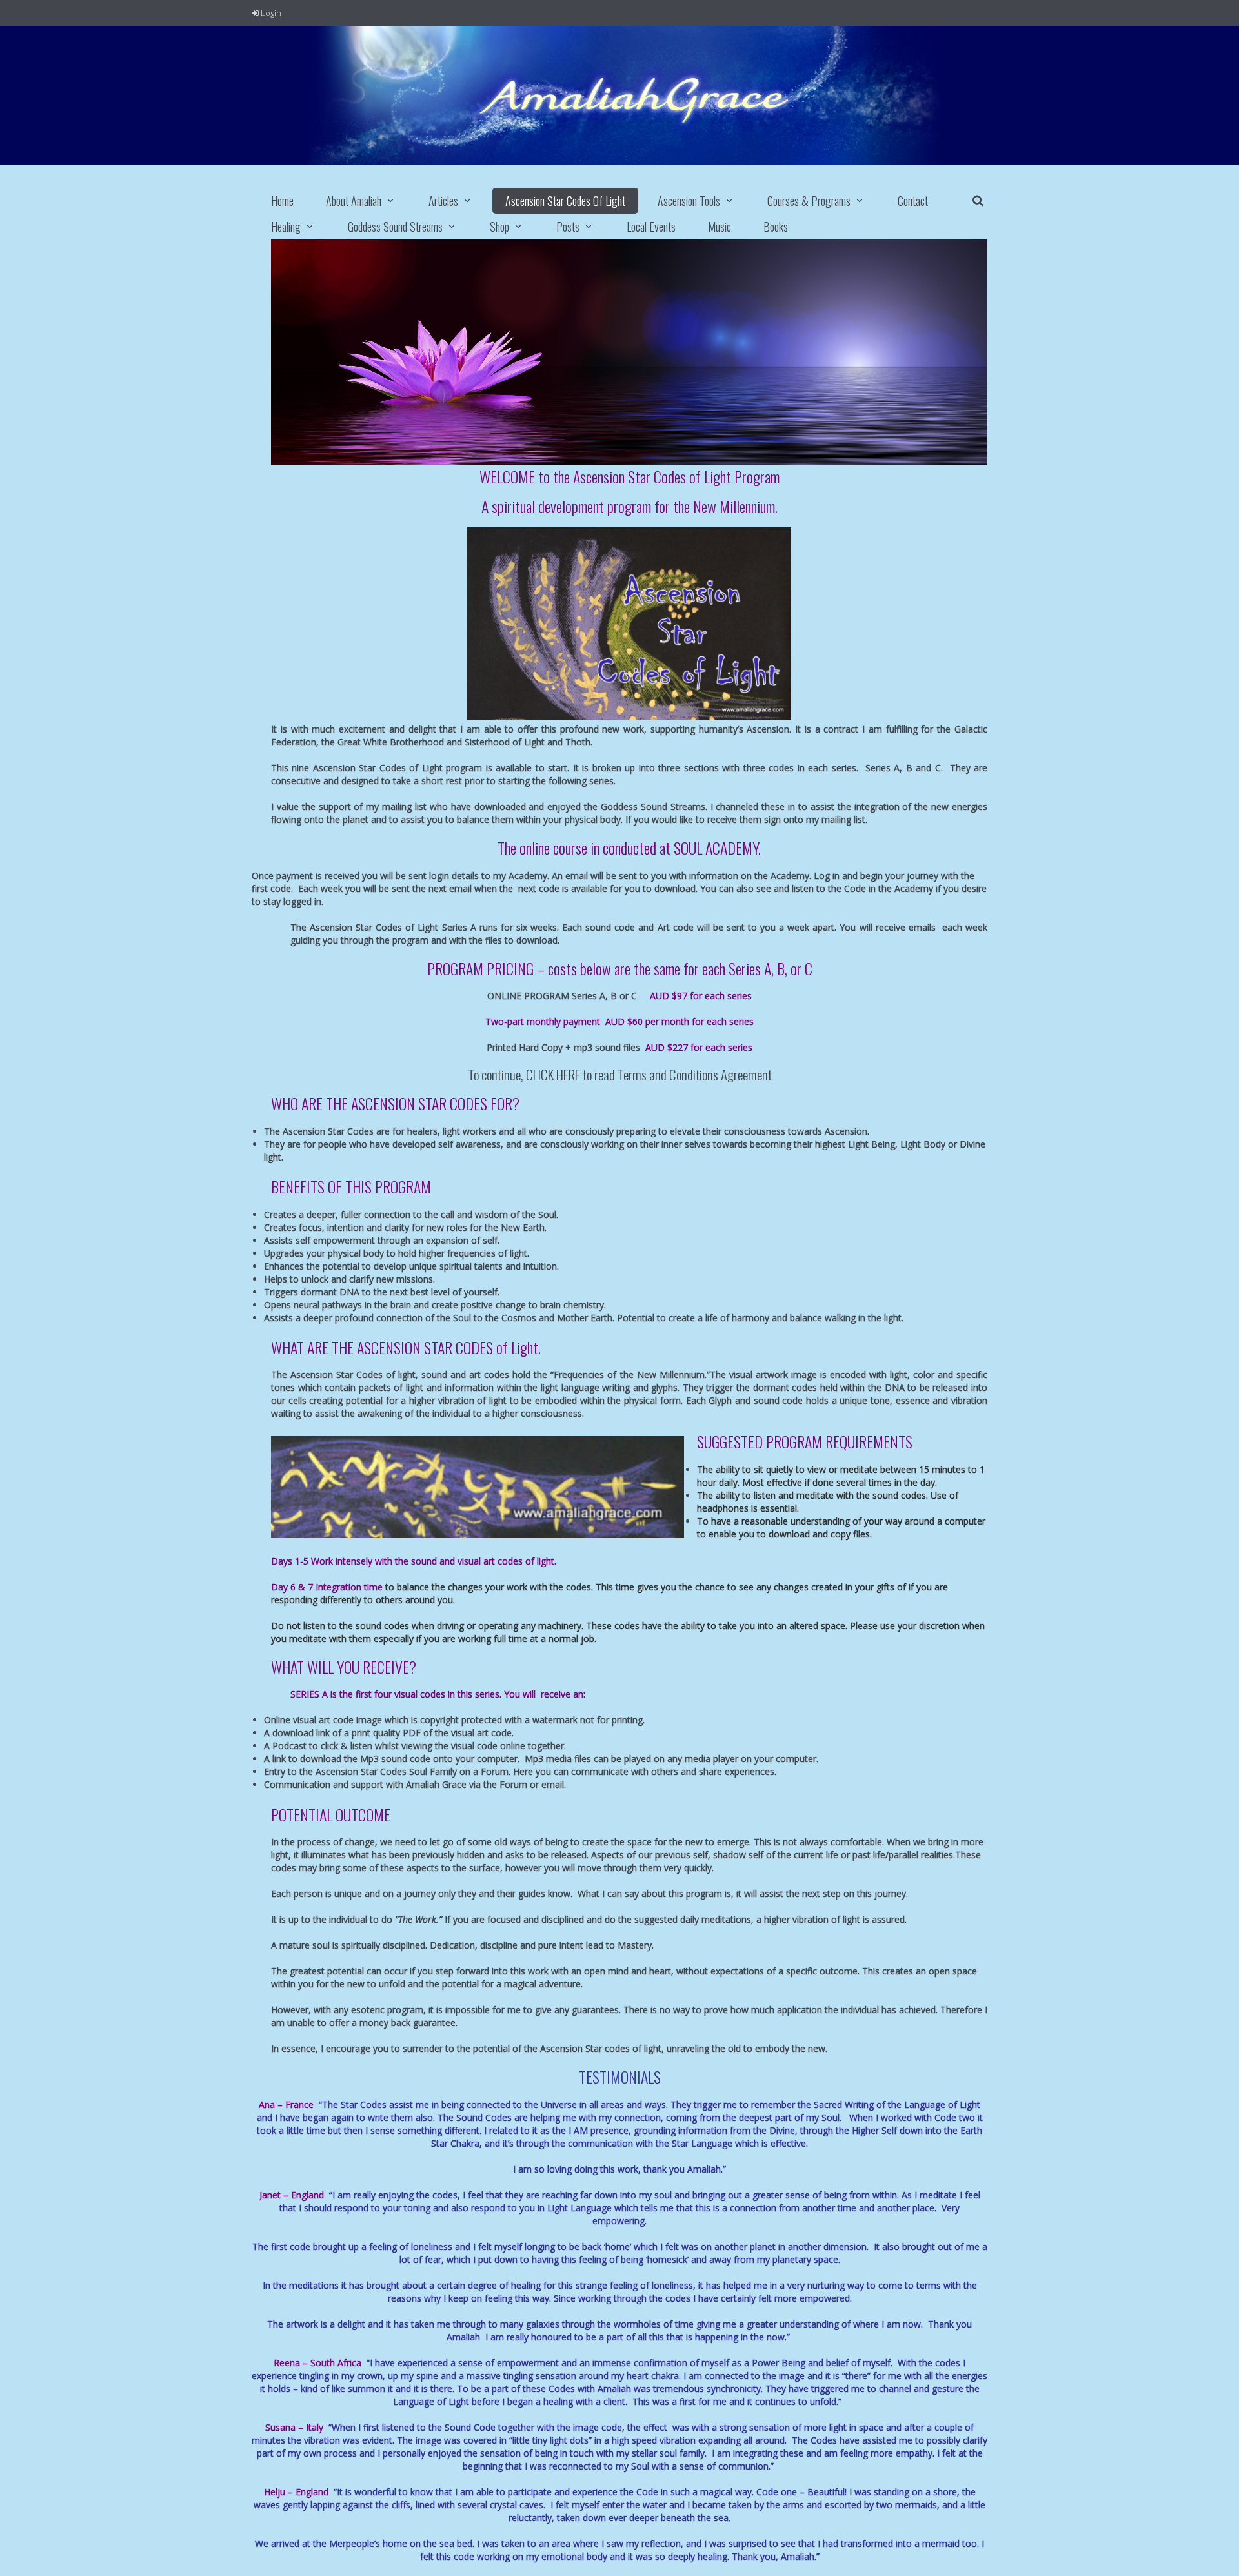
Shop (499, 227)
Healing (286, 227)
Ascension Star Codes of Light (565, 201)
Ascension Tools (689, 201)
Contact (913, 201)
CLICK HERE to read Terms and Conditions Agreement (649, 1074)
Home (282, 201)
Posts (568, 227)
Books (776, 227)
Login (270, 13)
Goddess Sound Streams (395, 227)
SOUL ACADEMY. (717, 847)
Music (720, 227)
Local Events (651, 227)
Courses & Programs (809, 201)
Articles (443, 201)
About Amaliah (354, 201)
